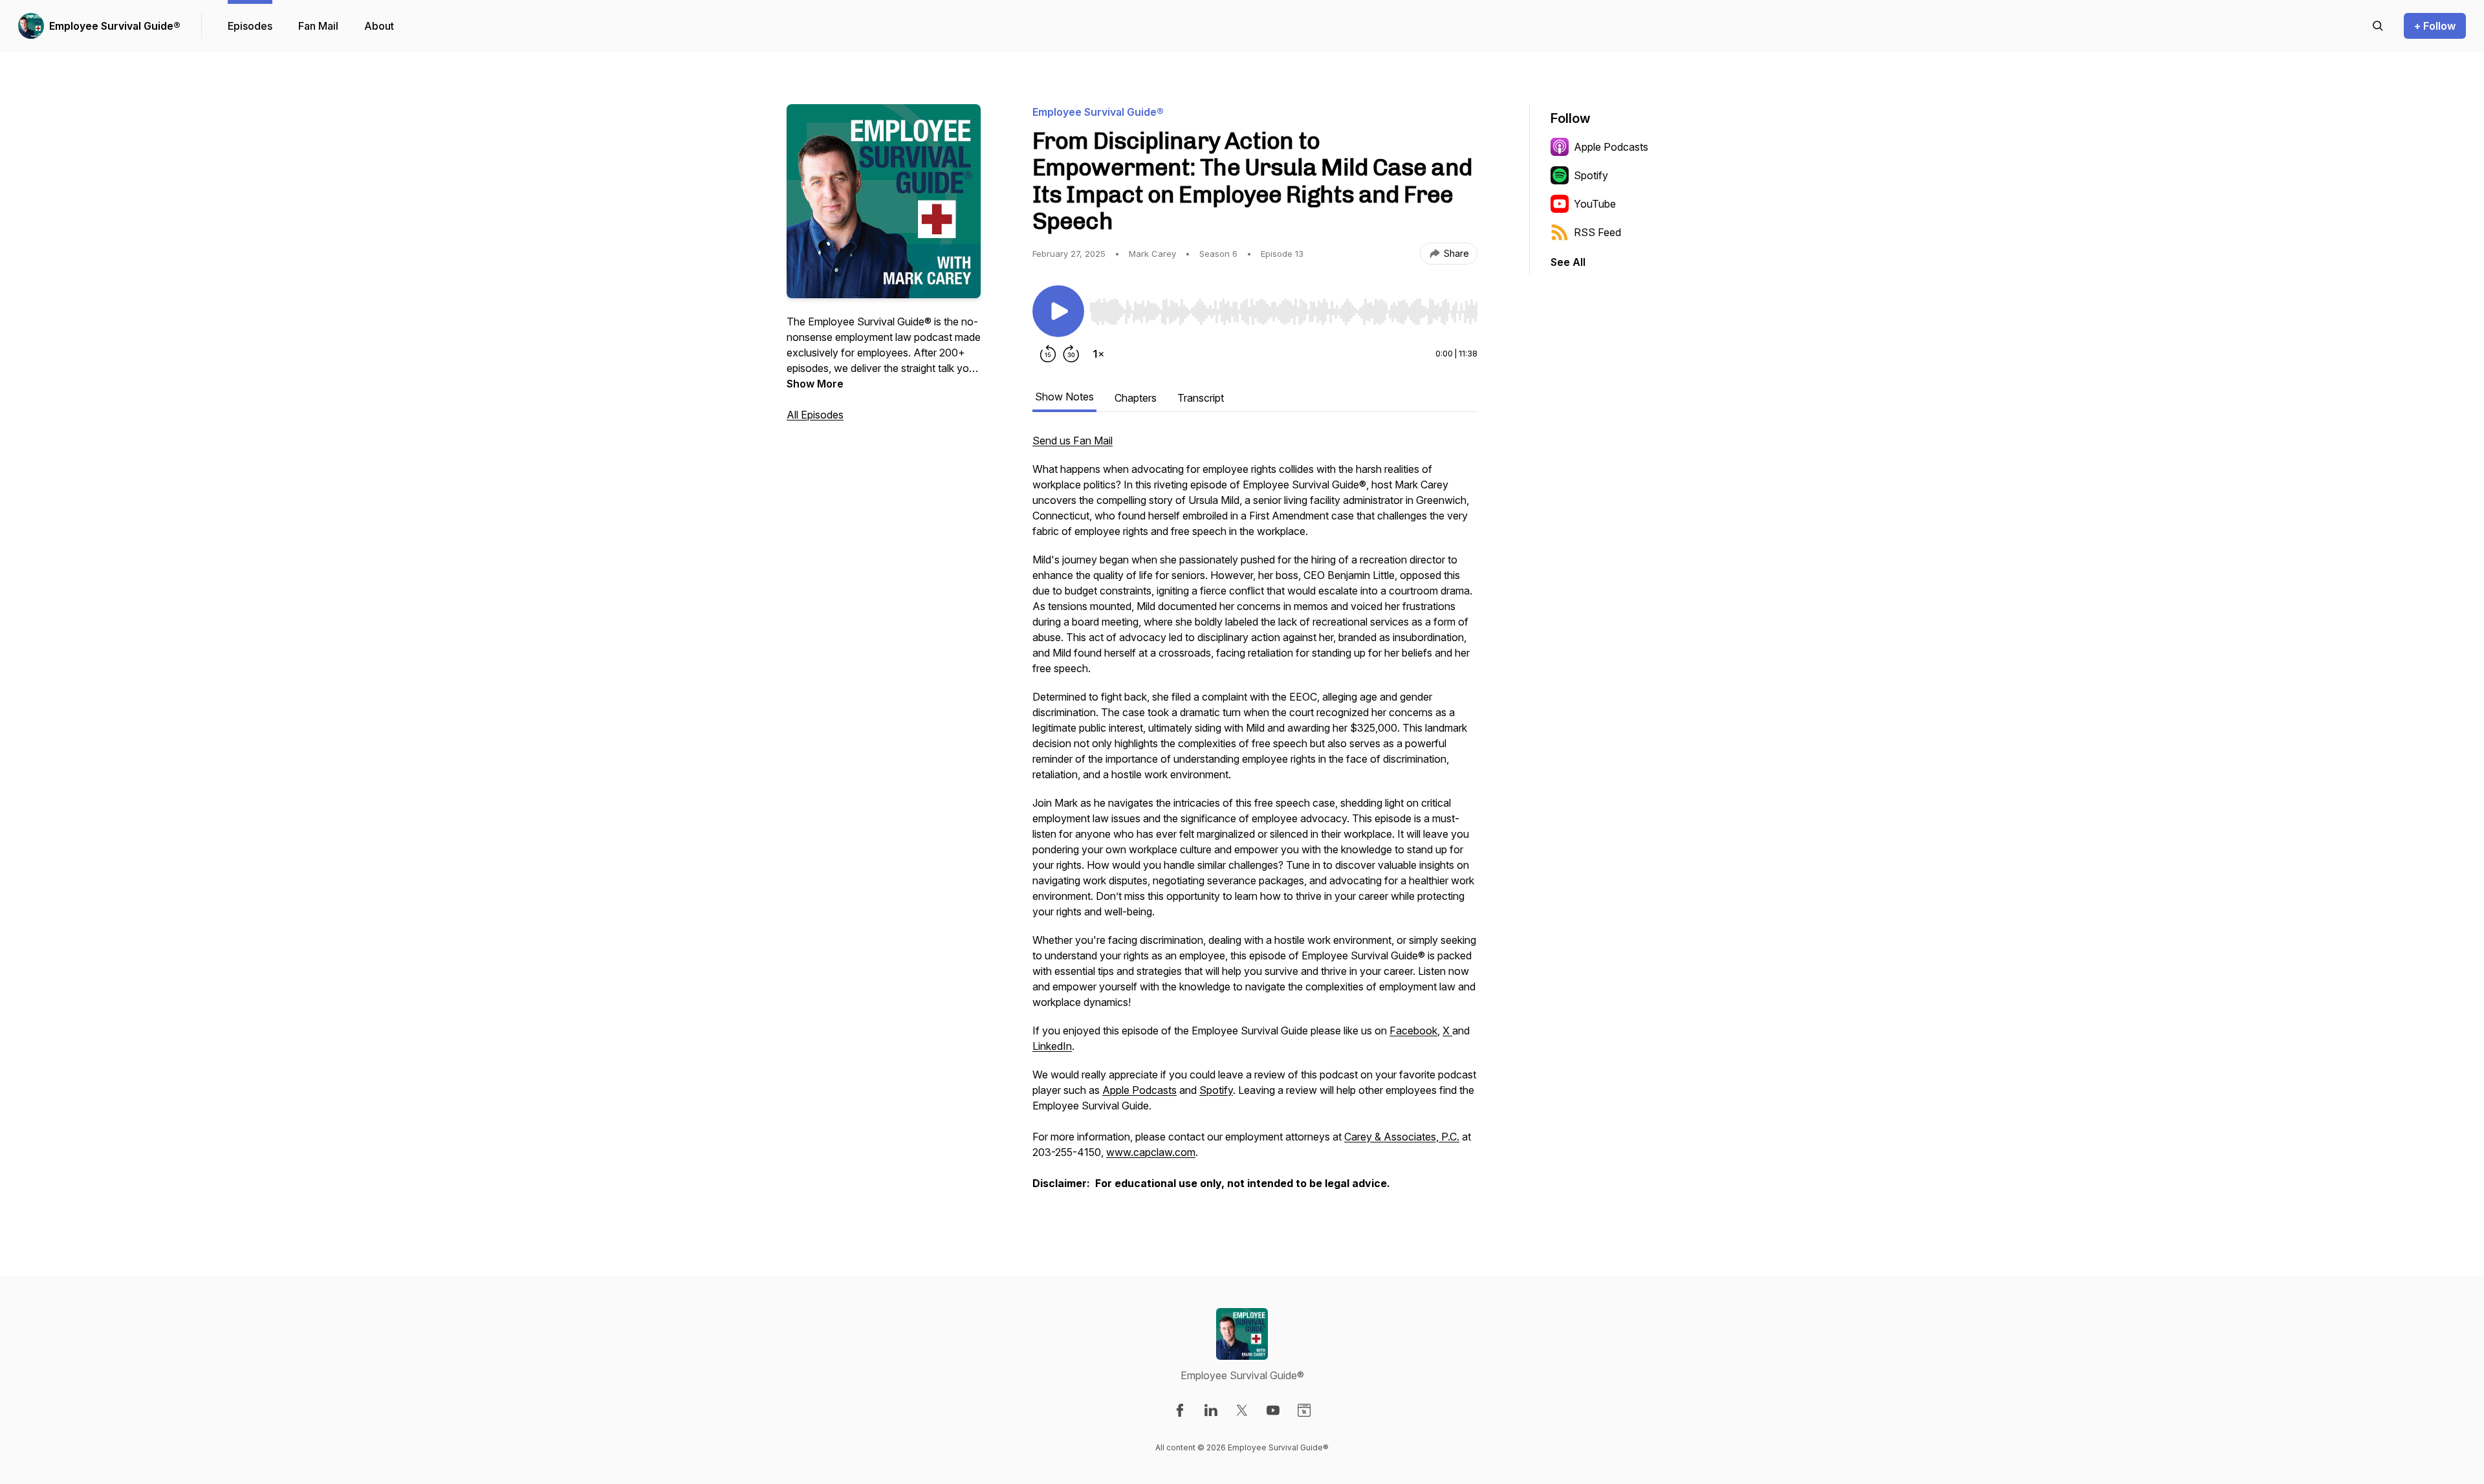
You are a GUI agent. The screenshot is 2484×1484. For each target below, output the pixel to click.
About (379, 26)
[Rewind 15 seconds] (1048, 354)
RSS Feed (1597, 232)
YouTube (1595, 204)
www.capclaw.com (1151, 1152)
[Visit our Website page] (1304, 1410)
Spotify (1216, 1090)
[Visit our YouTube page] (1273, 1410)
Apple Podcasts (1139, 1090)
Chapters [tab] (1136, 398)
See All (1568, 262)
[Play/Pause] (1058, 311)
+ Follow (2435, 26)
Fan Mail (318, 26)
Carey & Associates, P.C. (1402, 1137)
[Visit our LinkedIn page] (1211, 1410)
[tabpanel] (1255, 818)
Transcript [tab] (1201, 398)
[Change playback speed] (1098, 354)
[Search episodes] (2378, 26)
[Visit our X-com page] (1242, 1410)
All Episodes (815, 415)
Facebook (1413, 1031)
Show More (815, 384)
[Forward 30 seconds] (1071, 354)
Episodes (250, 26)
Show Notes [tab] (1064, 397)
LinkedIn (1052, 1046)
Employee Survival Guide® (115, 26)
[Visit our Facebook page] (1180, 1410)
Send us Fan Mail (1073, 441)
